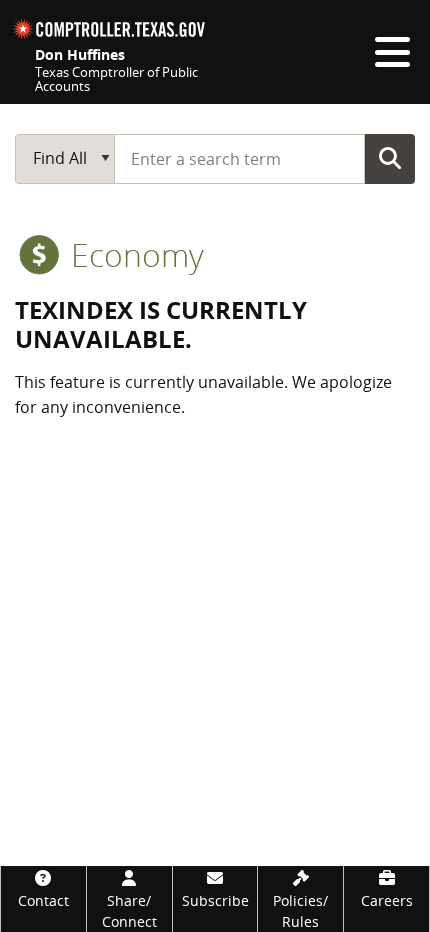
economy (133, 254)
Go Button (390, 158)
